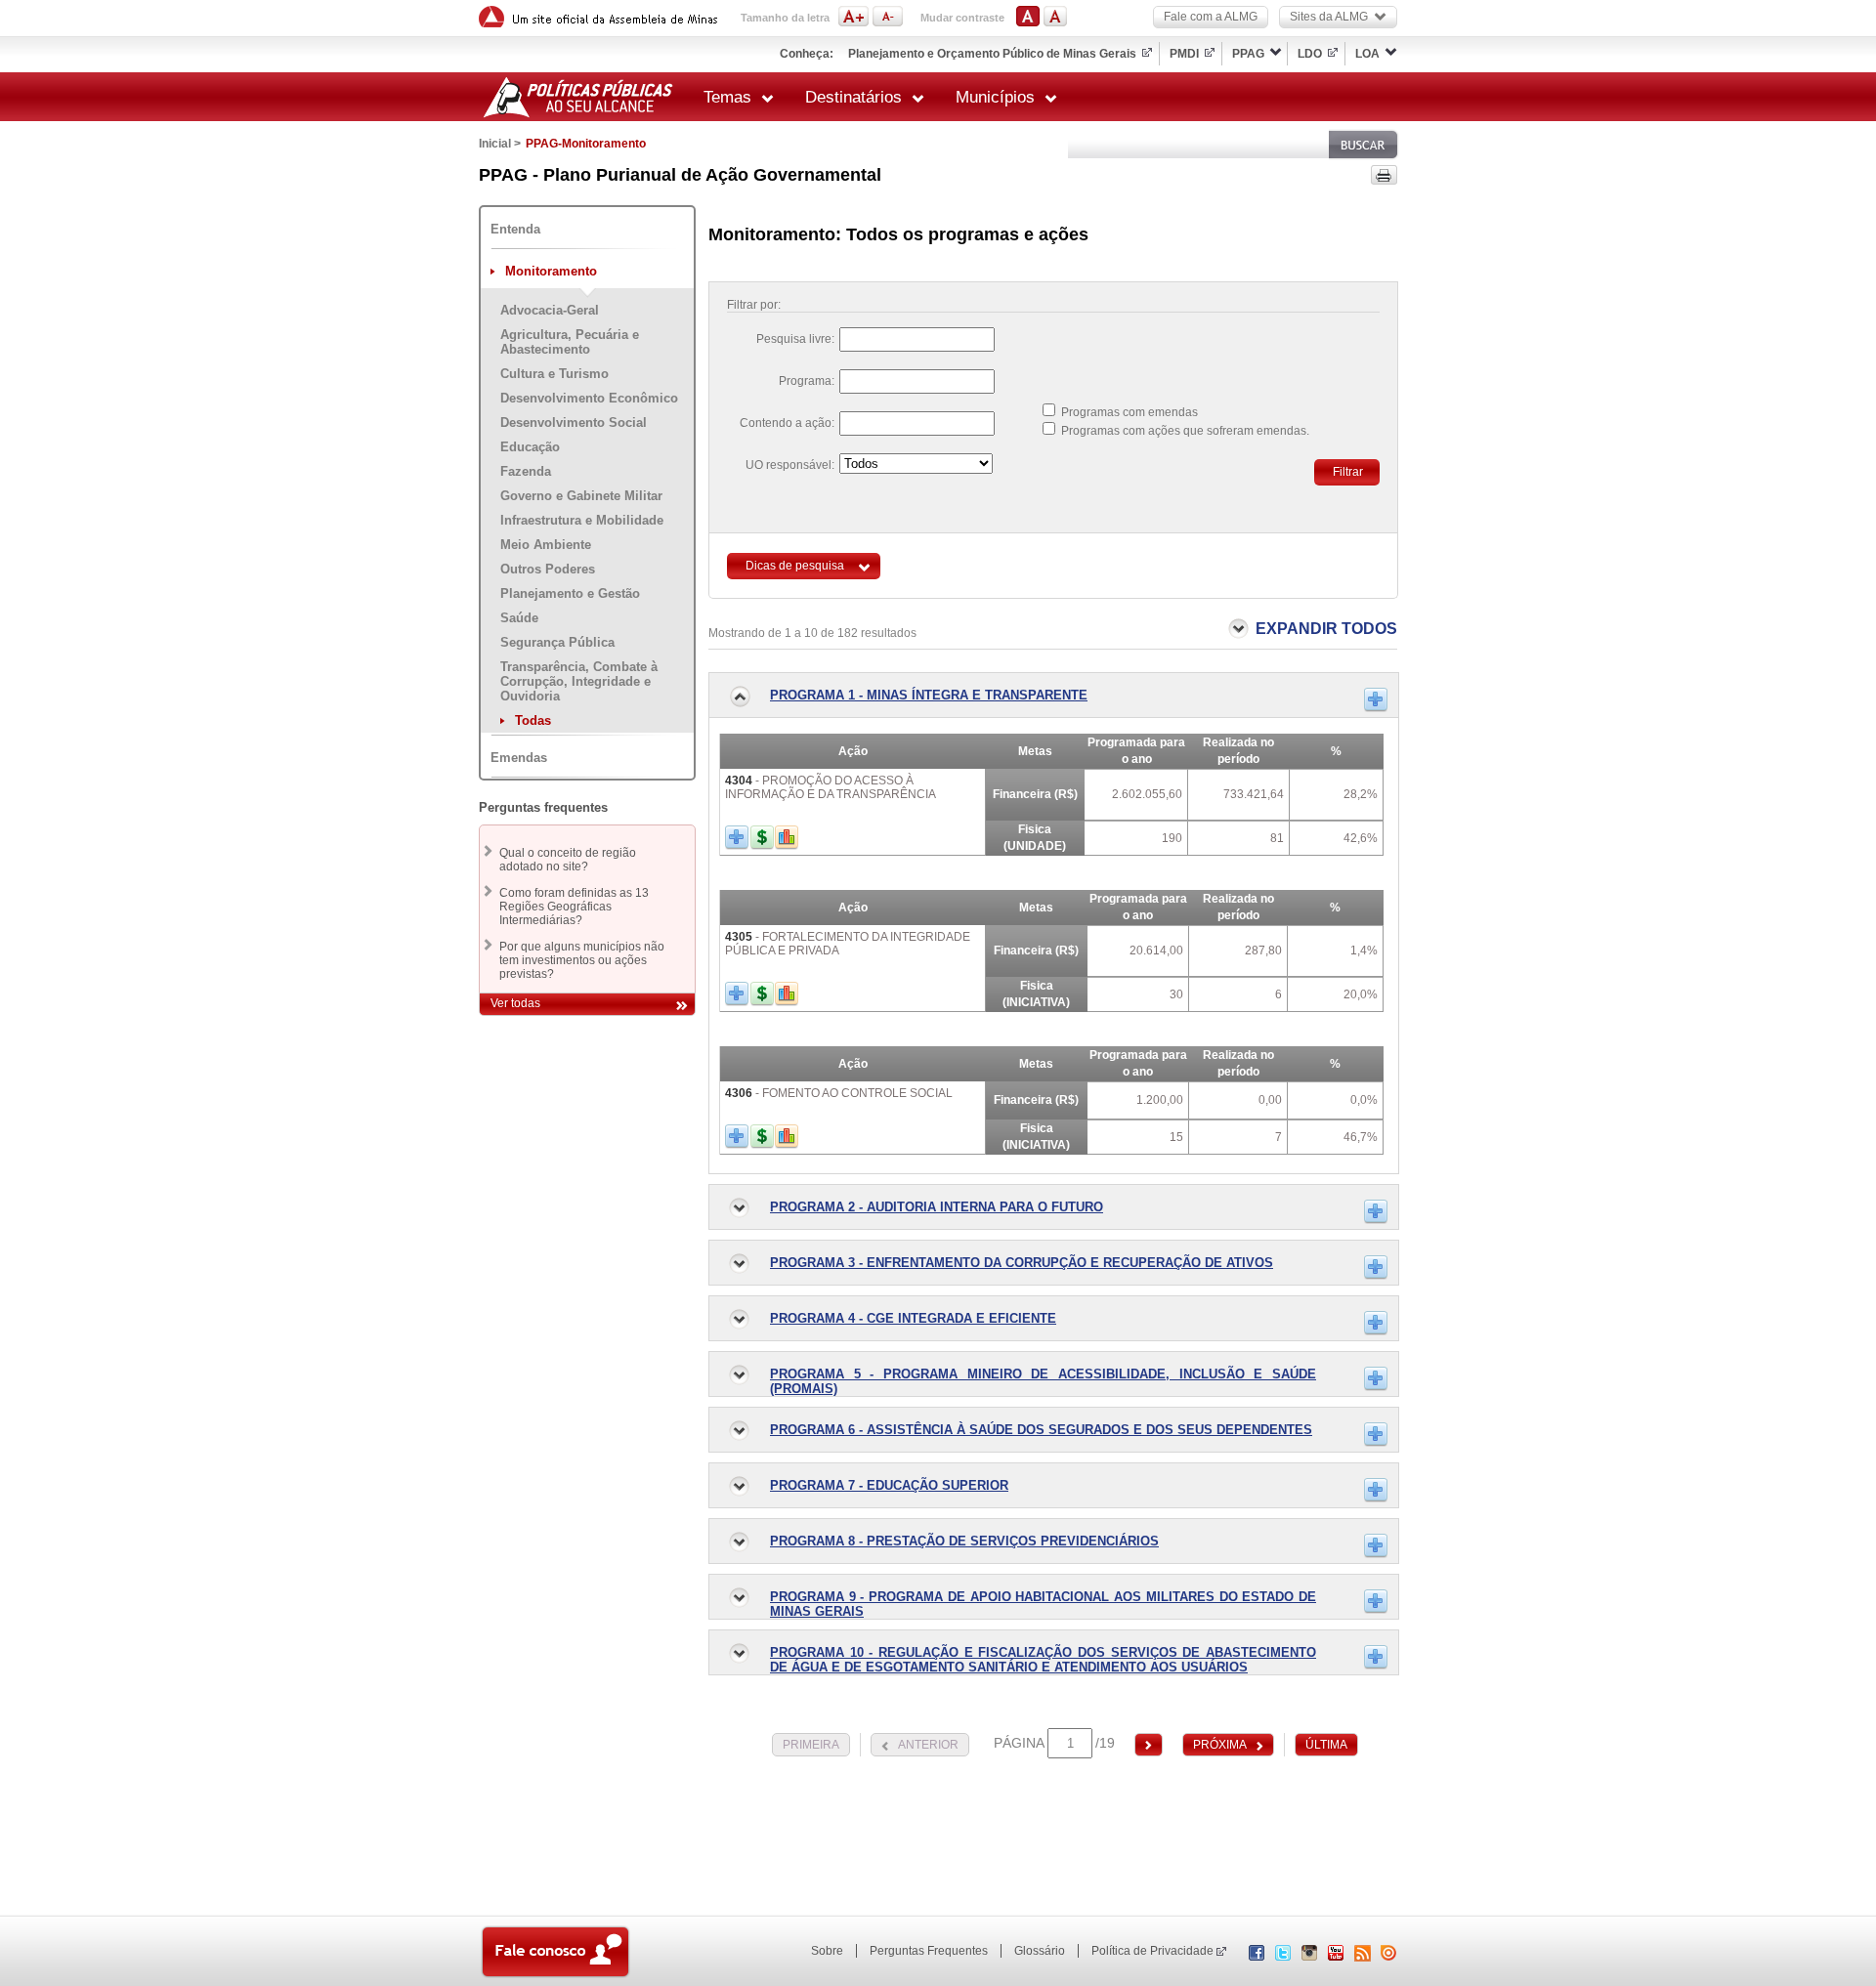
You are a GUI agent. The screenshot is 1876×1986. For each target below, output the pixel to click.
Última (1326, 1745)
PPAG (1248, 54)
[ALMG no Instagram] (1309, 1957)
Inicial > (500, 144)
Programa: (807, 381)
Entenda (515, 229)
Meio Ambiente (546, 545)
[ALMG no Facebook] (1257, 1957)
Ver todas (515, 1003)
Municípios (995, 97)
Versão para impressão (1384, 175)
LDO (1310, 54)
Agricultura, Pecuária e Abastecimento (570, 342)
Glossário (1040, 1951)
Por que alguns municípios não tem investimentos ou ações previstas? (582, 960)
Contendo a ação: (787, 423)
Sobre (827, 1951)
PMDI (1184, 54)
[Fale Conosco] (555, 1954)
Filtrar (1348, 472)
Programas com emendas (1130, 412)
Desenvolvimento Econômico (589, 398)
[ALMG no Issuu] (1388, 1957)
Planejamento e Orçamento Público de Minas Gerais (992, 54)
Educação (530, 447)
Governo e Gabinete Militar (581, 496)
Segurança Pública (557, 642)
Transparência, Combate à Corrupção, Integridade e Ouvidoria (579, 681)
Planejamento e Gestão (570, 593)
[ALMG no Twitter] (1283, 1957)
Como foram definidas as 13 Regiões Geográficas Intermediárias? (574, 907)
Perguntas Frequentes (929, 1951)
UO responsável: (790, 465)
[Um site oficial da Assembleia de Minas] (601, 17)
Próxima (1220, 1745)
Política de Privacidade (1152, 1951)
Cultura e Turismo (554, 374)
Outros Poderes (548, 569)
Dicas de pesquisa (795, 566)
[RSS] (1363, 1953)
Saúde (519, 618)
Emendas (519, 758)
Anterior (928, 1745)
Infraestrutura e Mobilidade (582, 520)
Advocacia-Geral (550, 310)
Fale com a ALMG (1211, 17)
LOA (1367, 54)
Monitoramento (551, 271)
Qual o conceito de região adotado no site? (568, 860)
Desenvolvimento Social (574, 423)
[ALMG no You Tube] (1336, 1957)
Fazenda (526, 471)
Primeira (811, 1745)
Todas (533, 720)
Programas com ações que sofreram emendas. (1185, 431)
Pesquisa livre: (795, 339)
